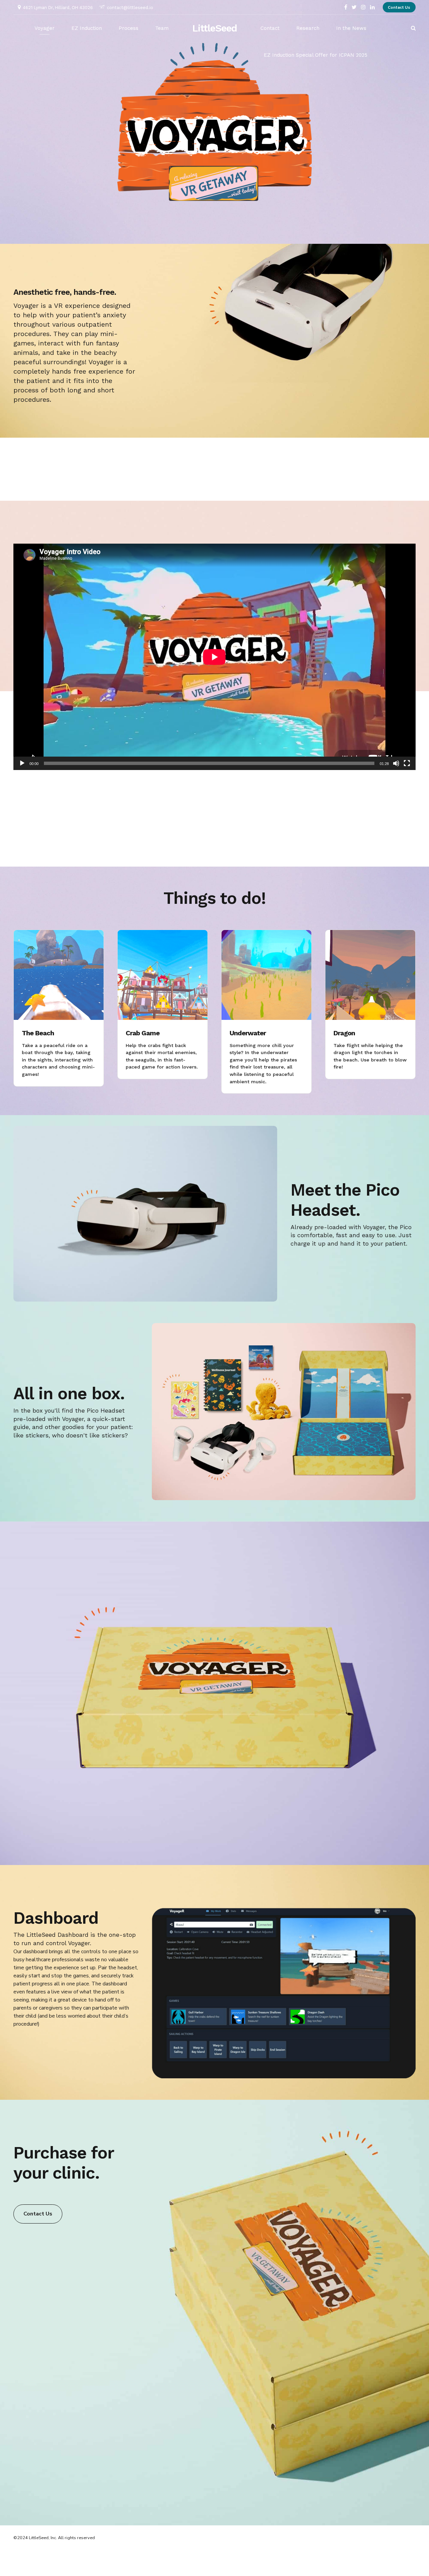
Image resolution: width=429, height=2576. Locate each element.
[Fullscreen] (407, 763)
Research (308, 28)
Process (129, 28)
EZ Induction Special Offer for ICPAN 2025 (316, 55)
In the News (351, 28)
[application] (214, 657)
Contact (270, 28)
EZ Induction (87, 28)
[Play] (22, 763)
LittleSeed (215, 28)
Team (162, 28)
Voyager (45, 28)
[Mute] (396, 763)
